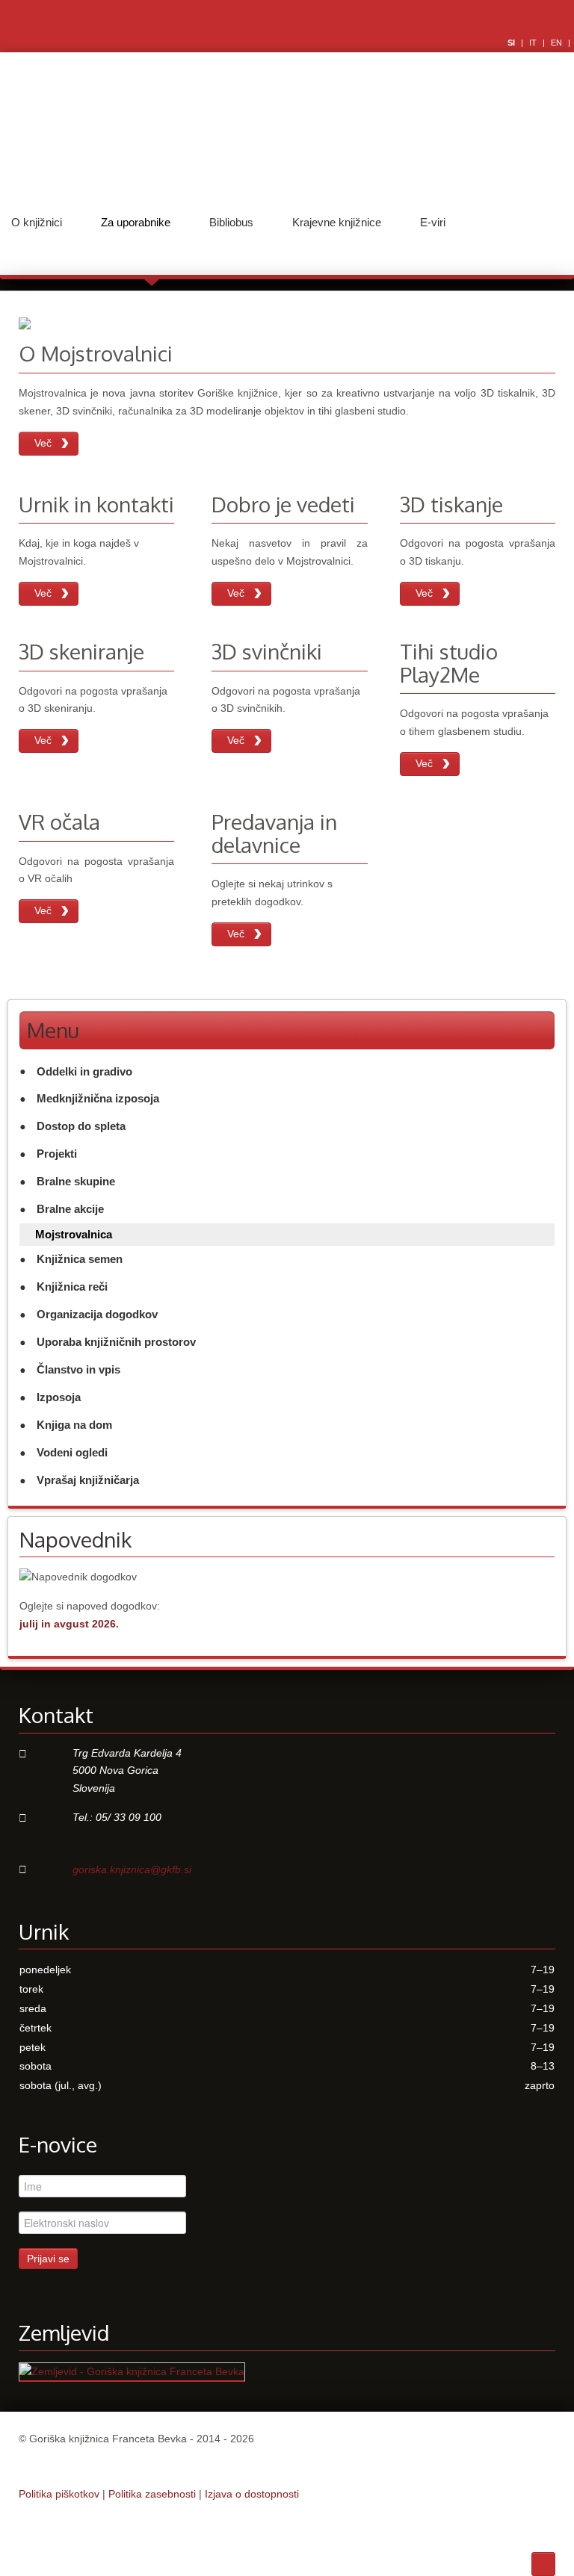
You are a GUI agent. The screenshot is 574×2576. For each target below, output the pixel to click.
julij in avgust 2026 (68, 1624)
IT (534, 43)
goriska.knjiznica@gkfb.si (132, 1869)
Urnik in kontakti (96, 504)
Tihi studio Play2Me (449, 663)
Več (43, 443)
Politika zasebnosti (152, 2494)
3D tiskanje (451, 504)
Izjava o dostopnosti (252, 2494)
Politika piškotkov (59, 2494)
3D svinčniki (267, 651)
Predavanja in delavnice (274, 833)
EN (558, 43)
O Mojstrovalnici (96, 353)
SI (512, 43)
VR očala (59, 822)
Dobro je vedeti (283, 504)
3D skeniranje (81, 651)
